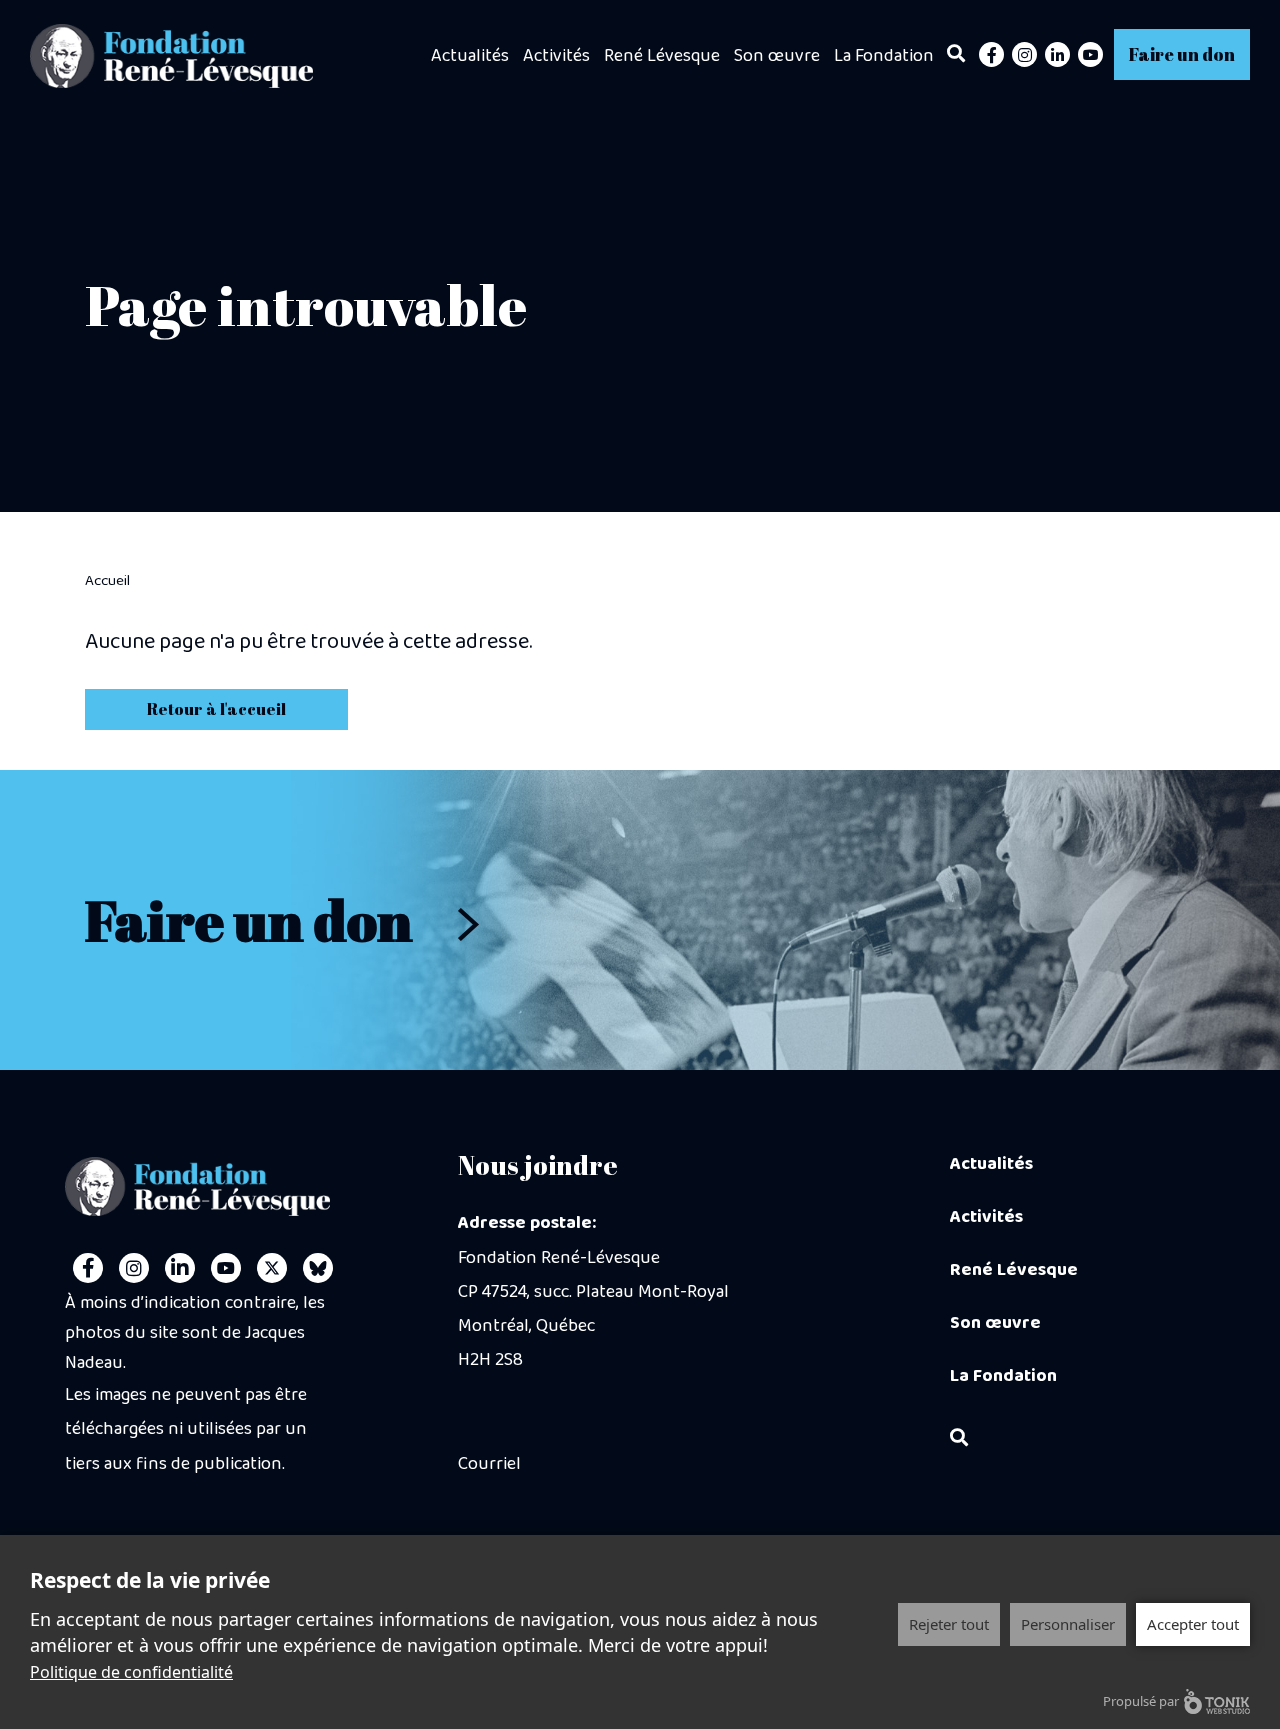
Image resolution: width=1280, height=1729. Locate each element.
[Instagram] (1024, 54)
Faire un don (1182, 54)
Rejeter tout (949, 1624)
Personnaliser (1068, 1624)
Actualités (470, 56)
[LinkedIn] (1057, 54)
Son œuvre (777, 56)
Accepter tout (1193, 1624)
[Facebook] (991, 54)
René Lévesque (662, 56)
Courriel (489, 1464)
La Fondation (884, 56)
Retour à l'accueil (216, 709)
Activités (556, 56)
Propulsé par (1141, 1701)
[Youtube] (1090, 54)
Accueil (107, 581)
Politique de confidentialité (131, 1672)
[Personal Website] (318, 1268)
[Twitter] (272, 1268)
